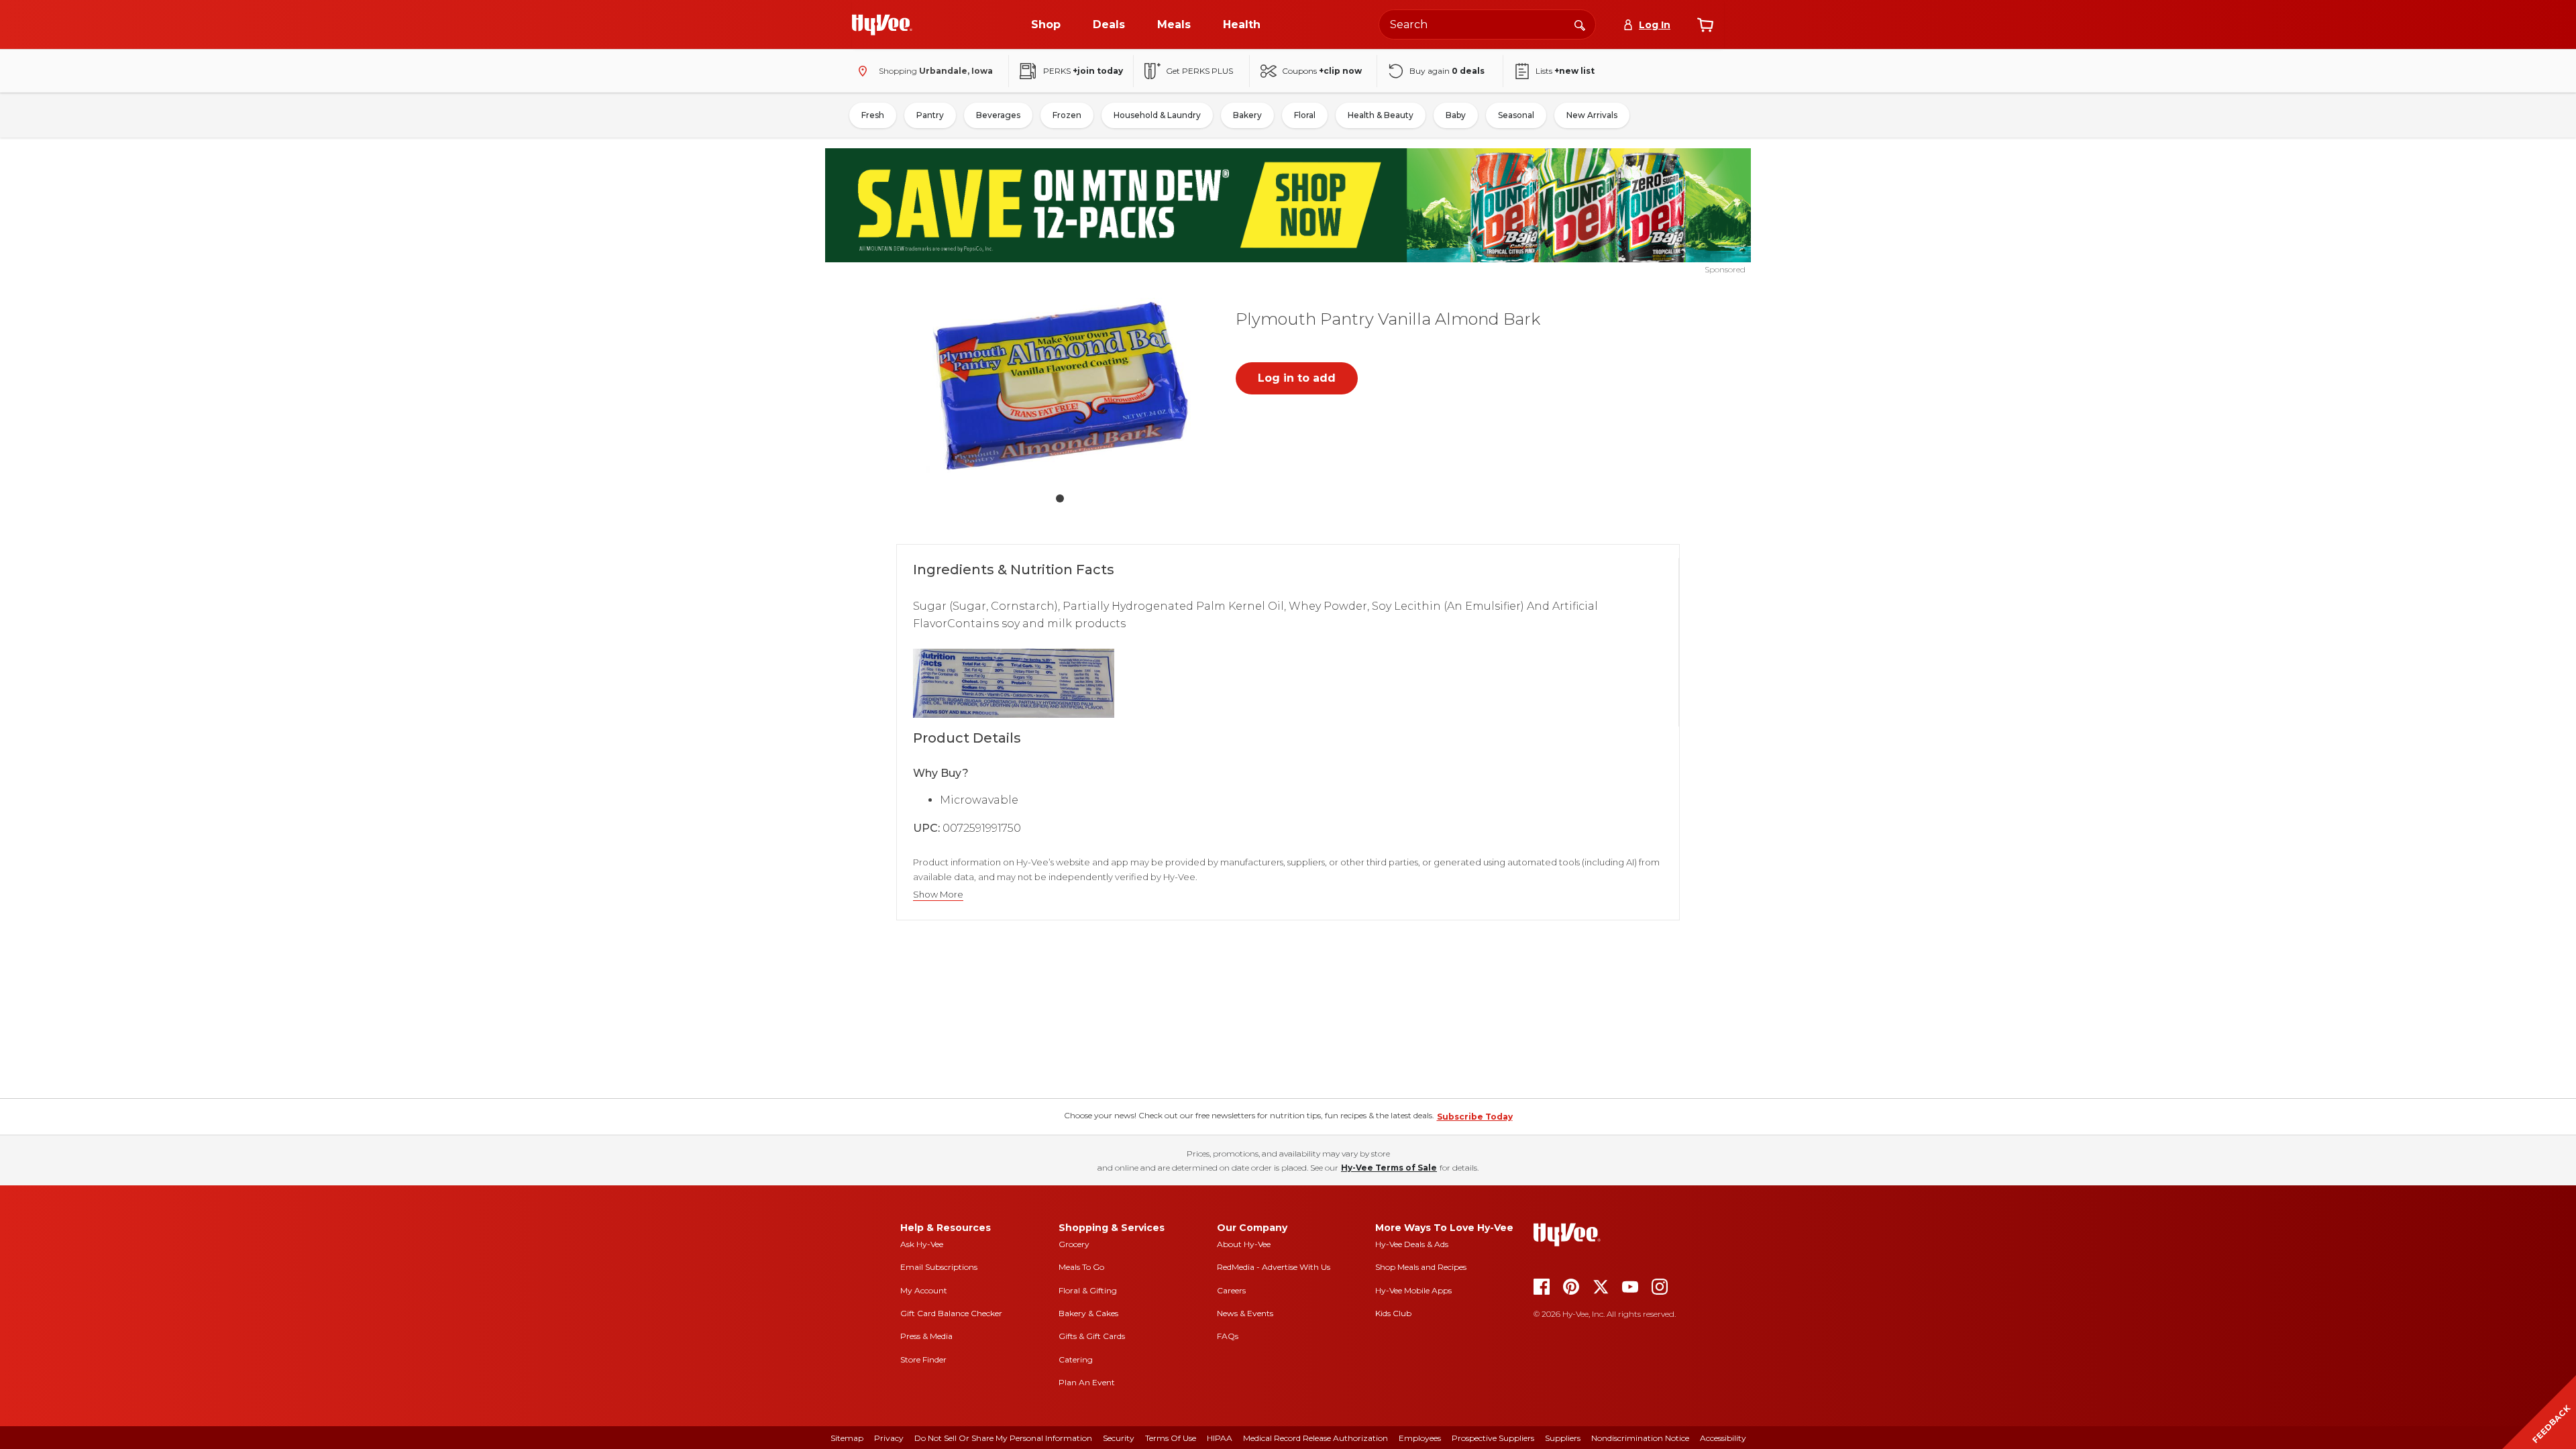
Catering (1076, 1359)
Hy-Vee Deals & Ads (1412, 1244)
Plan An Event (1087, 1382)
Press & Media (926, 1336)
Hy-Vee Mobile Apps (1413, 1290)
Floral (1305, 115)
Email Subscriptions (939, 1267)
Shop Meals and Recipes (1421, 1267)
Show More (938, 895)
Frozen (1067, 115)
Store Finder (923, 1359)
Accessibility (1723, 1438)
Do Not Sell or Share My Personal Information (1003, 1438)
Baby (1456, 115)
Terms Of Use (1171, 1438)
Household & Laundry (1157, 115)
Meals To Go (1081, 1267)
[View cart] (1705, 25)
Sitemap (847, 1438)
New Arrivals (1592, 115)
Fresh (873, 115)
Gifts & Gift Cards (1092, 1336)
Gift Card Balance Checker (951, 1313)
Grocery (1074, 1244)
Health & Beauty (1381, 115)
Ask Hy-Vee (922, 1244)
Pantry (930, 115)
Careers (1231, 1290)
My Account (924, 1290)
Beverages (998, 115)
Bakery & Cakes (1088, 1313)
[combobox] (1487, 24)
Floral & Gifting (1088, 1290)
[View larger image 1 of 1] (1060, 389)
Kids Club (1393, 1313)
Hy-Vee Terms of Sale (1389, 1168)
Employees (1420, 1438)
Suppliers (1563, 1438)
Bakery (1247, 115)
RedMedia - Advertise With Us (1274, 1267)
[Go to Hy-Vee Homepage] (882, 25)
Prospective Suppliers (1493, 1438)
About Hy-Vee (1244, 1244)
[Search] (1580, 24)
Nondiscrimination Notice (1640, 1438)
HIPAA (1220, 1438)
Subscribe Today (1475, 1117)
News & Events (1245, 1313)
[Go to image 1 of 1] (1060, 498)
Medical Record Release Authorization (1316, 1438)
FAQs (1228, 1336)
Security (1119, 1438)
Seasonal (1516, 115)
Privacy (889, 1438)
